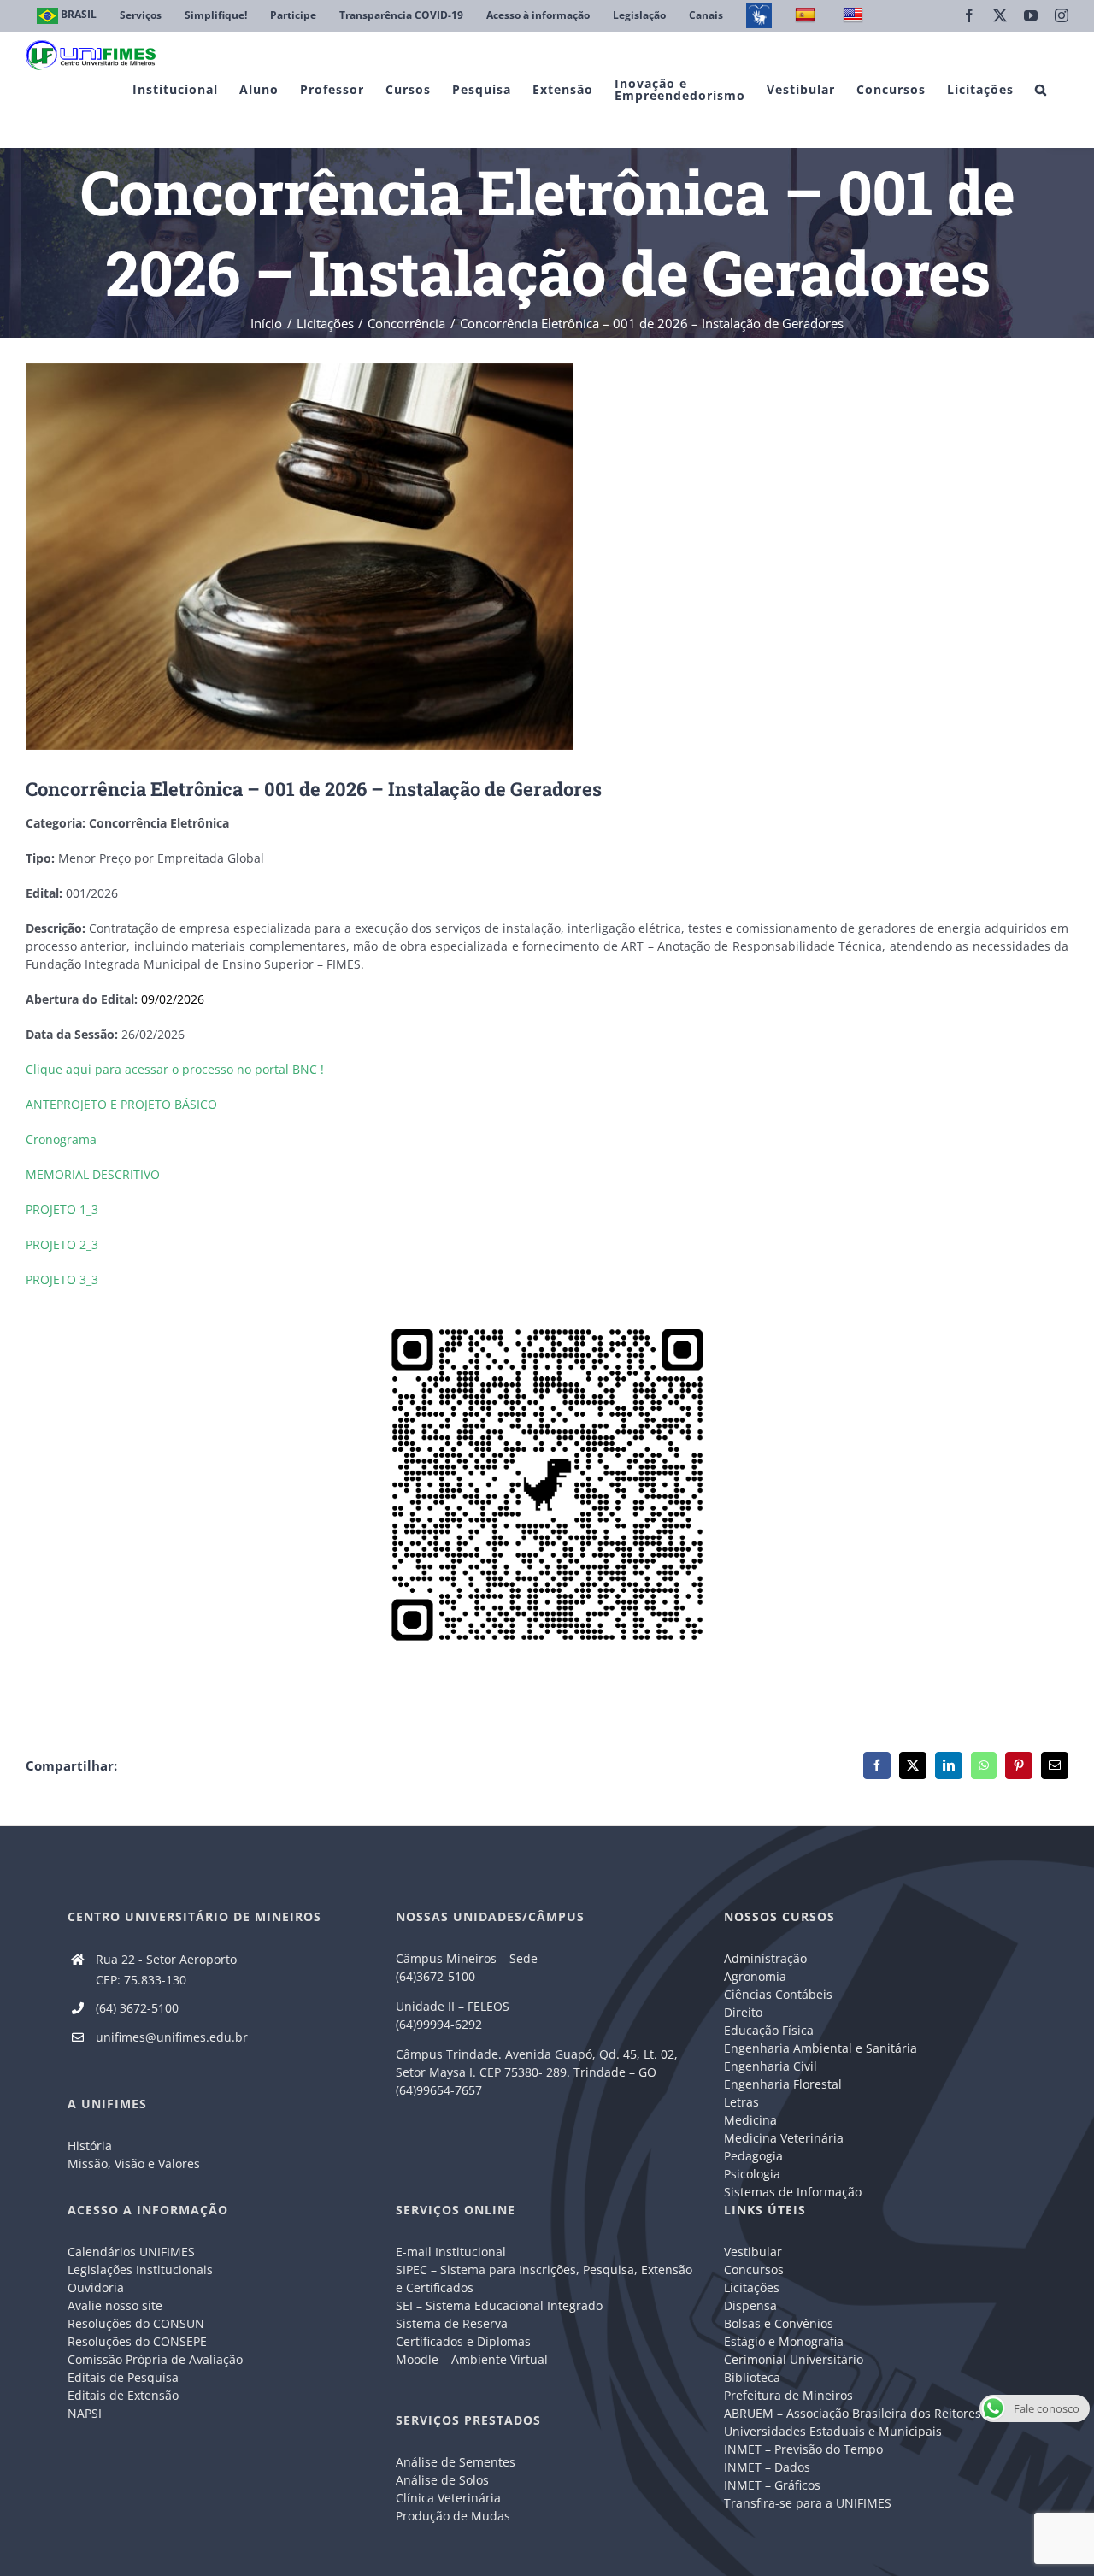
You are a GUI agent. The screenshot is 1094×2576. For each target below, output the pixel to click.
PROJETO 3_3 (62, 1279)
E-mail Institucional (451, 2252)
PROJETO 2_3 (62, 1244)
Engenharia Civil (771, 2066)
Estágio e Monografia (784, 2341)
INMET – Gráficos (772, 2485)
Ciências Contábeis (778, 1994)
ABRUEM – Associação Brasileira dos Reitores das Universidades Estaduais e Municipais (865, 2422)
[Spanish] (807, 16)
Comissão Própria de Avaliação (155, 2359)
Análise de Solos (442, 2480)
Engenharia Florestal (783, 2084)
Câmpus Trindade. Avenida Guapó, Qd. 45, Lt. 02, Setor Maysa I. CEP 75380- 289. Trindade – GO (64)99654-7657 (537, 2072)
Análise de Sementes (456, 2462)
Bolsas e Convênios (779, 2323)
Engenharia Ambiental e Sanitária (820, 2048)
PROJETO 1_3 (62, 1209)
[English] (855, 16)
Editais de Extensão (123, 2395)
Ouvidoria (96, 2287)
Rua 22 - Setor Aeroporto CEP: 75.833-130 (166, 1969)
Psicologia (752, 2174)
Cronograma (61, 1139)
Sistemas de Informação (793, 2192)
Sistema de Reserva (452, 2323)
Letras (741, 2102)
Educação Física (769, 2030)
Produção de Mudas (453, 2516)
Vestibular (753, 2252)
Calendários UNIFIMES (131, 2252)
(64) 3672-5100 (137, 2008)
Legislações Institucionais (140, 2269)
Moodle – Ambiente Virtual (472, 2359)
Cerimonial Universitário (794, 2359)
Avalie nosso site (115, 2305)
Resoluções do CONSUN (136, 2323)
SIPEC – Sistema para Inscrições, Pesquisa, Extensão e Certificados (544, 2278)
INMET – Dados (767, 2467)
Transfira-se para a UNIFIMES (808, 2503)
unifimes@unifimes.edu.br (172, 2037)
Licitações (752, 2287)
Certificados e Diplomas (463, 2341)
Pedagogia (753, 2156)
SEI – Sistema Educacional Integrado (499, 2305)
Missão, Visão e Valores (134, 2163)
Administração (765, 1958)
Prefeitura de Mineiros (788, 2395)
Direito (743, 2012)
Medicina (750, 2120)
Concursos (754, 2269)
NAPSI (86, 2413)
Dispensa (750, 2305)
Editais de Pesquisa (123, 2377)
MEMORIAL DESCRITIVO (93, 1174)
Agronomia (755, 1976)
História (90, 2146)
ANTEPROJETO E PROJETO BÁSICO (121, 1104)
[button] (1041, 89)
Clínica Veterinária (448, 2498)
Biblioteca (752, 2377)
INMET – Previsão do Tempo (803, 2449)
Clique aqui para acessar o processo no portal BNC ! (175, 1069)
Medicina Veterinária (784, 2138)
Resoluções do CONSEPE (137, 2341)
